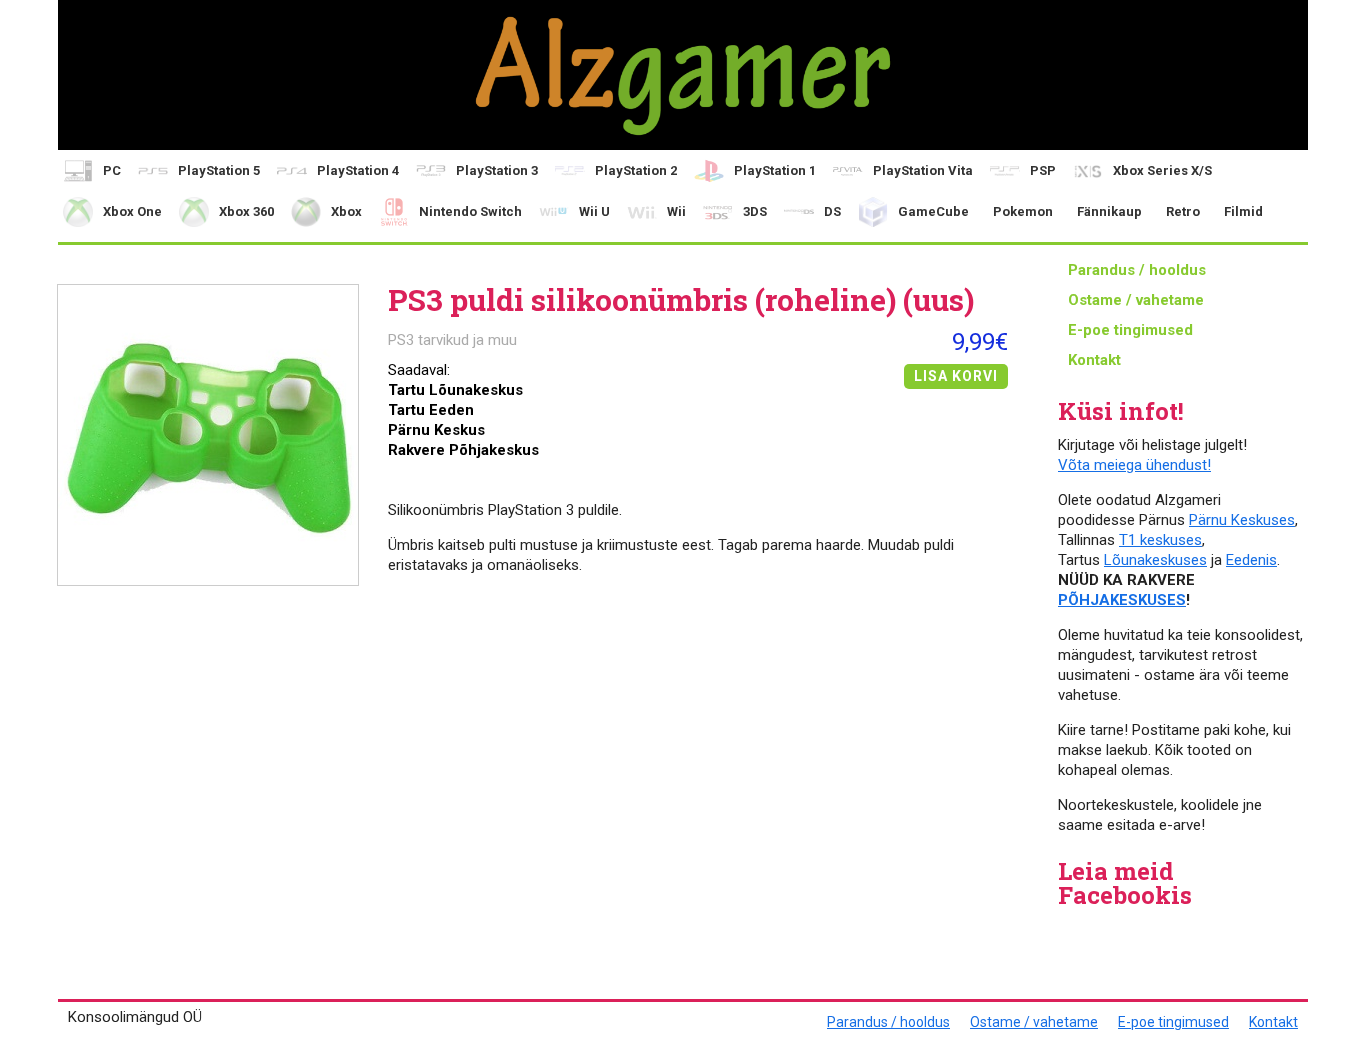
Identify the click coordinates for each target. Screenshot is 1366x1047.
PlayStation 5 (219, 170)
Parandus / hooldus (1137, 270)
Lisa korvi (956, 376)
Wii (676, 211)
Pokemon (1023, 211)
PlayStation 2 (636, 170)
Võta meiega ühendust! (1134, 465)
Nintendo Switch (470, 211)
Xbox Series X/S (1162, 170)
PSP (1043, 170)
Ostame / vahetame (1136, 300)
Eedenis (1251, 560)
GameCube (933, 211)
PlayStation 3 (497, 170)
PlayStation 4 (358, 170)
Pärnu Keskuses (1242, 520)
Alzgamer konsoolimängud (683, 75)
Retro (1183, 211)
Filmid (1243, 211)
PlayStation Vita (923, 170)
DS (832, 211)
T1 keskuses (1160, 540)
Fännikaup (1109, 211)
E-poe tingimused (1130, 330)
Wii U (594, 211)
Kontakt (1094, 360)
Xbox (346, 211)
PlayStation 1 (775, 170)
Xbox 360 (246, 211)
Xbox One (132, 211)
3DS (755, 211)
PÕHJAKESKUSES (1122, 600)
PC (112, 170)
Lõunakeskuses (1155, 560)
